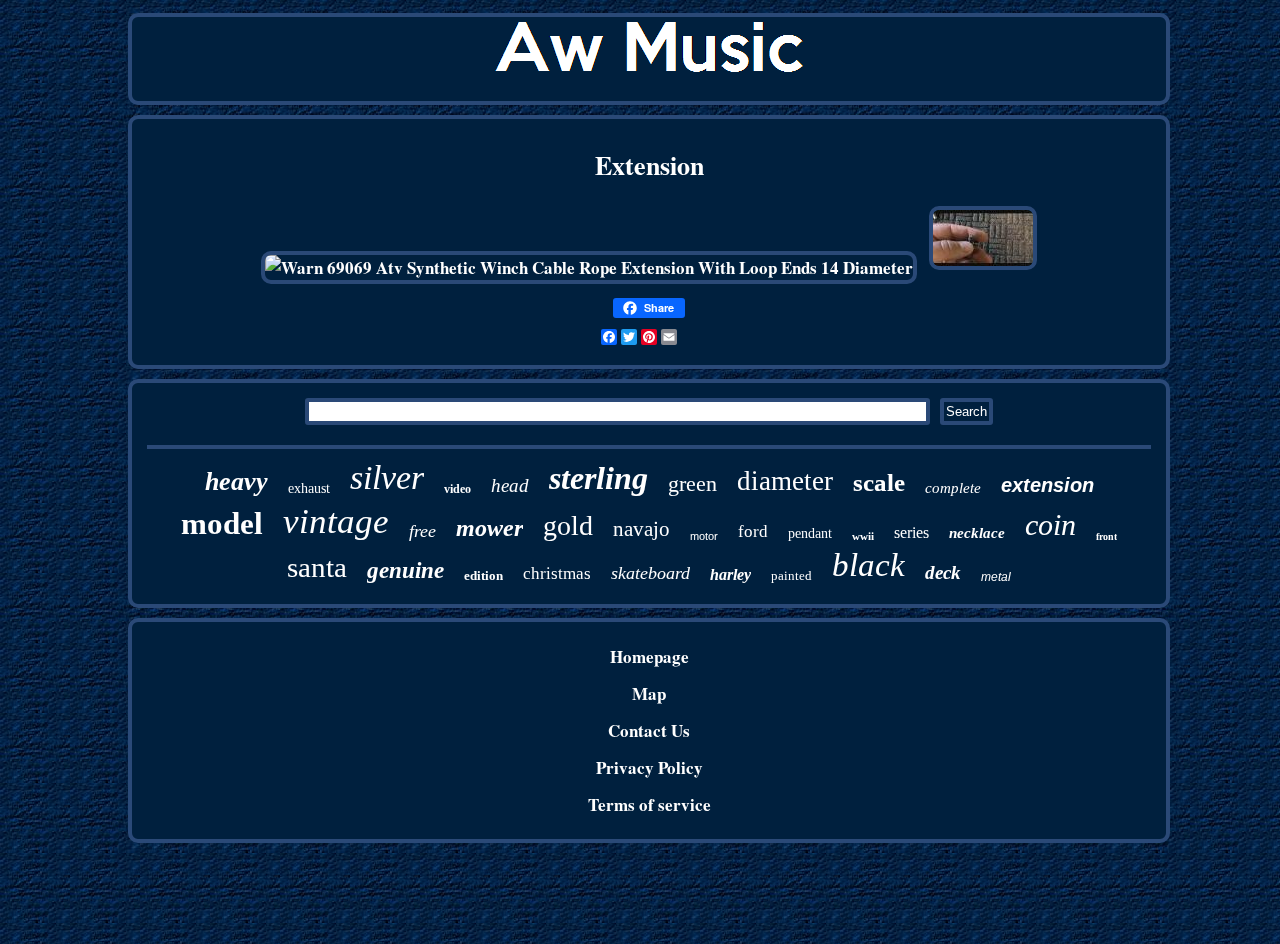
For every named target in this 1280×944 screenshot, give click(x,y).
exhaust (309, 488)
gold (568, 525)
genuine (405, 570)
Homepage (649, 656)
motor (704, 536)
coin (1050, 524)
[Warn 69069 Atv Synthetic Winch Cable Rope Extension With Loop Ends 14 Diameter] (589, 267)
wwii (863, 536)
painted (791, 575)
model (222, 523)
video (457, 489)
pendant (810, 533)
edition (483, 575)
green (692, 483)
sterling (598, 478)
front (1106, 536)
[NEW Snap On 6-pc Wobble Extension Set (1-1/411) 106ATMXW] (983, 267)
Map (649, 693)
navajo (641, 529)
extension (1047, 485)
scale (879, 482)
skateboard (650, 573)
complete (953, 488)
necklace (977, 533)
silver (387, 477)
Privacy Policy (649, 767)
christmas (557, 573)
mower (489, 528)
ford (753, 531)
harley (730, 574)
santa (317, 567)
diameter (785, 481)
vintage (336, 521)
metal (996, 577)
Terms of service (649, 804)
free (422, 531)
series (911, 532)
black (868, 565)
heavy (236, 481)
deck (943, 572)
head (510, 485)
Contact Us (649, 730)
